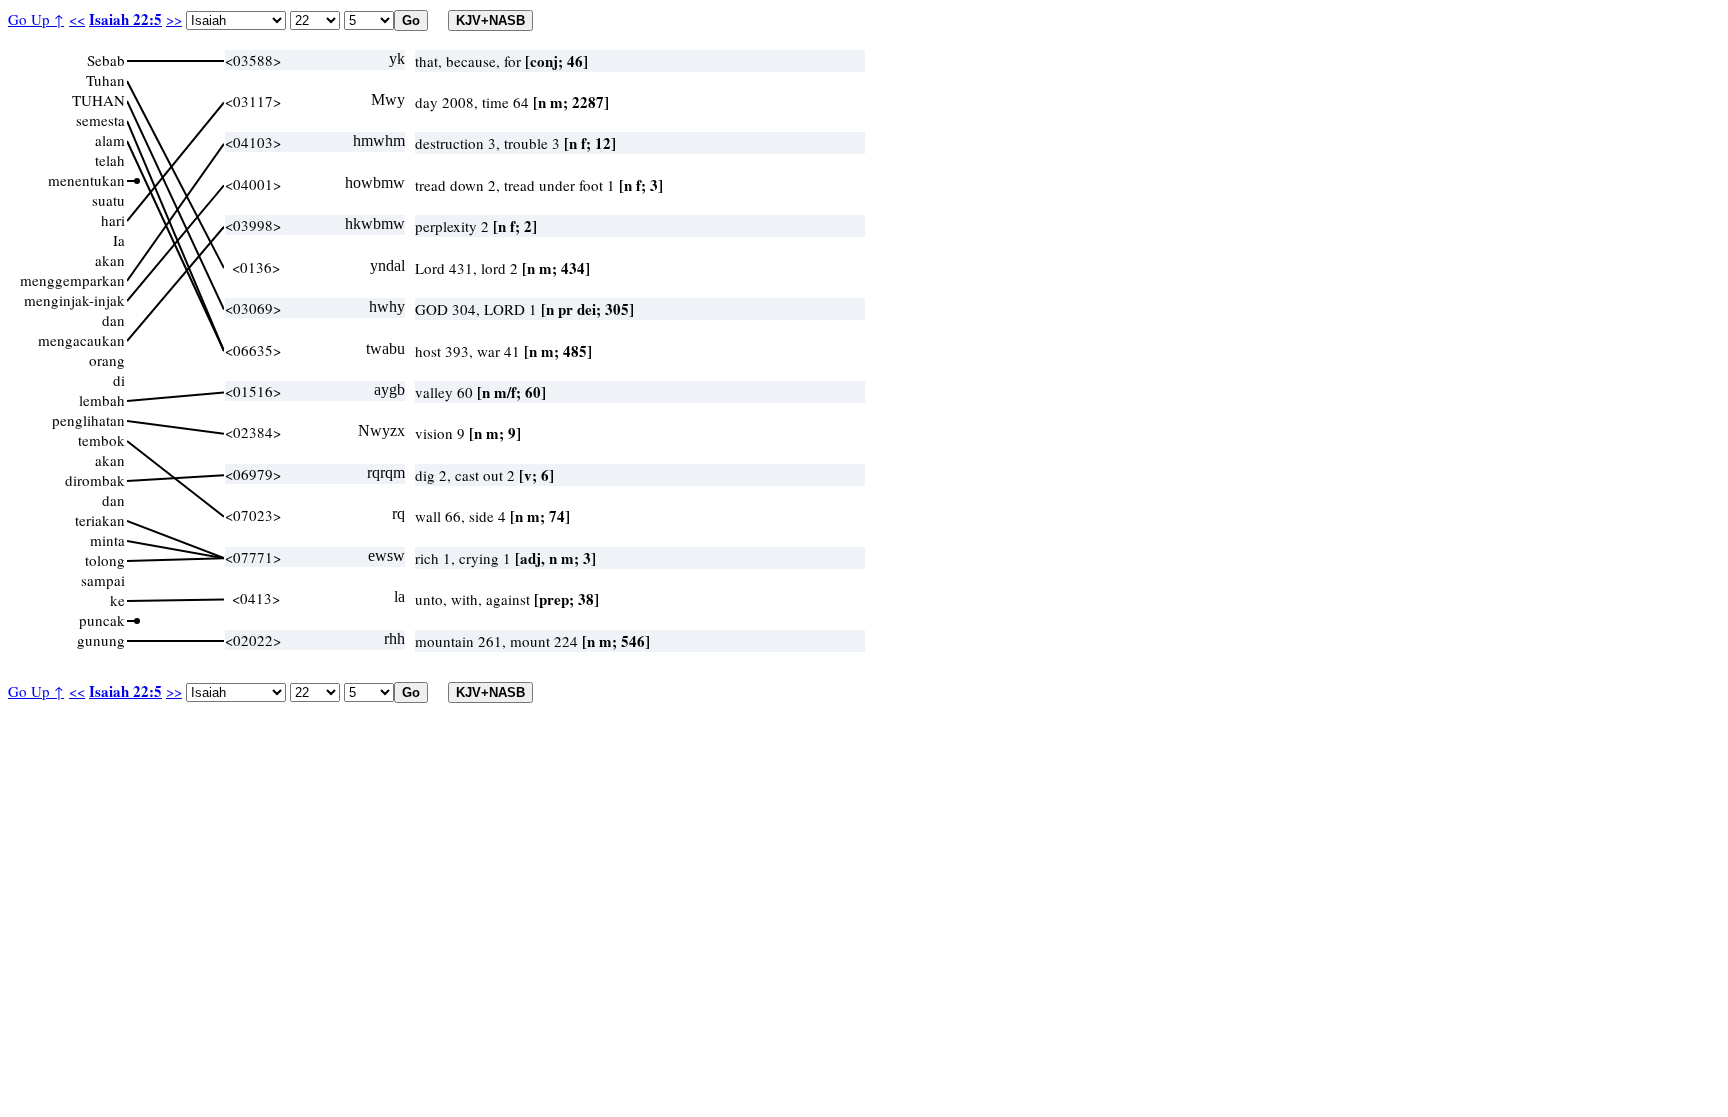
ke (117, 600)
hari (113, 220)
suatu (108, 200)
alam (110, 140)
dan (113, 320)
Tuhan (105, 80)
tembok (101, 440)
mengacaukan (81, 340)
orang (107, 360)
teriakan (100, 520)
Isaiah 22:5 (125, 19)
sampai (103, 580)
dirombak (95, 480)
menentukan (86, 180)
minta (107, 540)
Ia (119, 240)
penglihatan (88, 420)
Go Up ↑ (36, 19)
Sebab (106, 60)
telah (110, 160)
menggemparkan (72, 280)
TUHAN (98, 100)
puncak (102, 620)
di (119, 380)
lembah (102, 400)
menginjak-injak (74, 300)
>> (174, 19)
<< (77, 19)
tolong (105, 560)
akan (110, 260)
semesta (100, 120)
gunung (101, 640)
